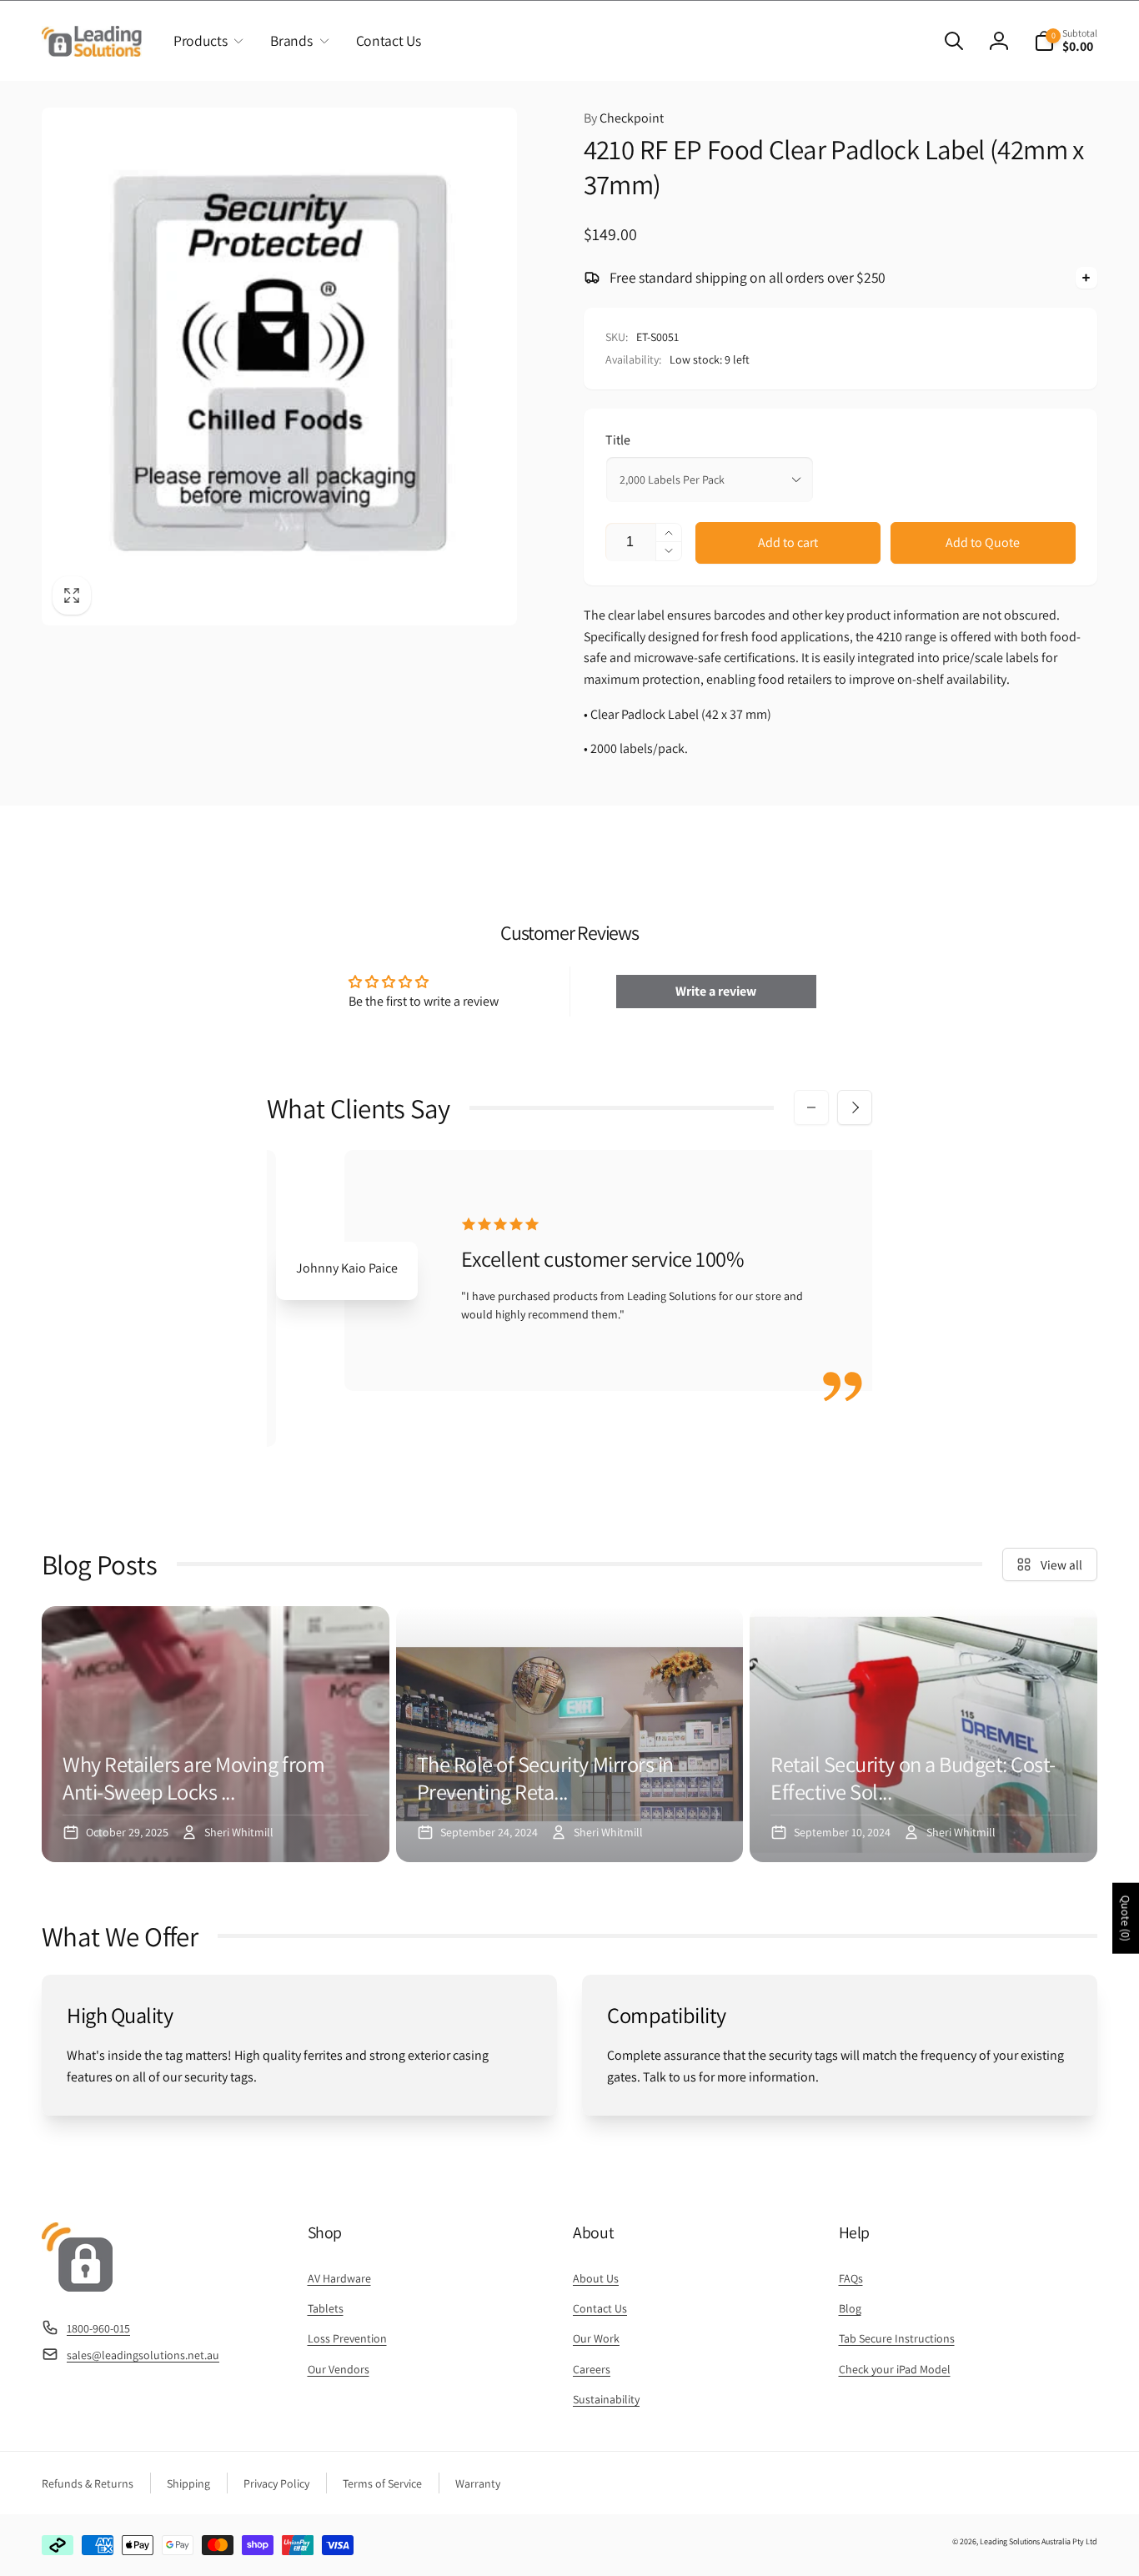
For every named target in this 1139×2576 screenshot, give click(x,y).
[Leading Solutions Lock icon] (77, 2287)
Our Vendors (339, 2369)
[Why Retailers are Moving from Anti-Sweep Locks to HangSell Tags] (216, 1734)
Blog (850, 2308)
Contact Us (600, 2308)
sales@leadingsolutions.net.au (143, 2355)
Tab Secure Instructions (897, 2338)
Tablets (326, 2308)
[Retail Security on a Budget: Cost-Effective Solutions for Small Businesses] (923, 1734)
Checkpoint (624, 118)
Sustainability (606, 2399)
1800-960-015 (98, 2328)
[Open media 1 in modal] (279, 366)
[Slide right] (855, 1107)
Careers (592, 2369)
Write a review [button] (716, 991)
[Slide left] (811, 1107)
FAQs (851, 2278)
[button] (205, 41)
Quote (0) (1126, 1918)
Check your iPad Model (895, 2369)
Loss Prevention (347, 2338)
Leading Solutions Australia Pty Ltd (1039, 2541)
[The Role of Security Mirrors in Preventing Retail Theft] (570, 1734)
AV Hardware (339, 2278)
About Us (596, 2278)
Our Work (596, 2338)
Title (618, 440)
